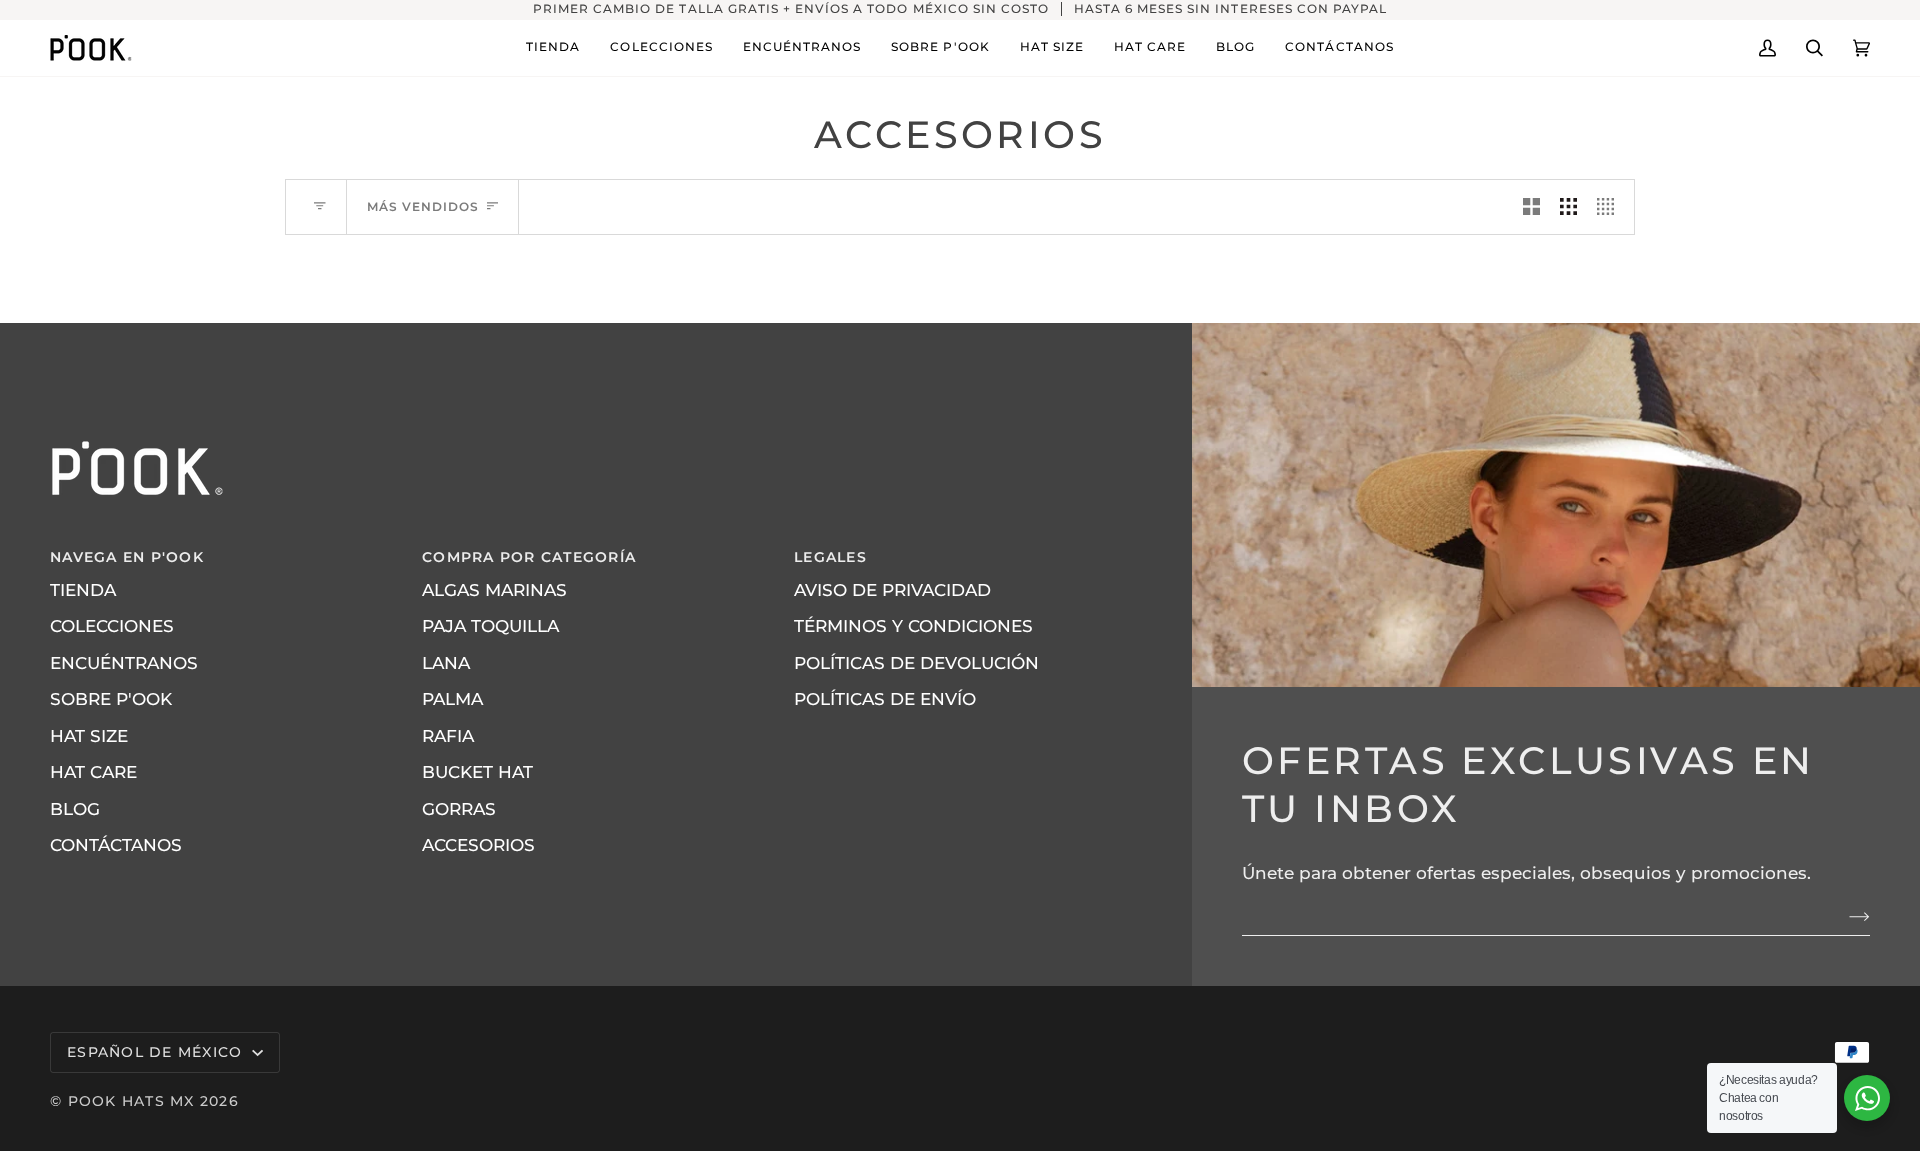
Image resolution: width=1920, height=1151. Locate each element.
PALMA (452, 699)
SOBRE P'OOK (111, 699)
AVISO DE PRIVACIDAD (892, 590)
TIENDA (83, 590)
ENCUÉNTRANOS (124, 663)
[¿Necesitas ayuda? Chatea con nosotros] (1867, 1098)
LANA (446, 663)
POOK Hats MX (131, 1101)
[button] (553, 48)
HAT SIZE (89, 736)
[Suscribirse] (1843, 917)
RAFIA (448, 736)
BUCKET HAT (477, 772)
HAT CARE (93, 772)
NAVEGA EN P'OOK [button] (127, 557)
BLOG (75, 809)
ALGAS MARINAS (494, 590)
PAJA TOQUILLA (490, 626)
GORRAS (459, 809)
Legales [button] (830, 557)
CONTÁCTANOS (116, 845)
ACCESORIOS (478, 845)
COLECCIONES (112, 626)
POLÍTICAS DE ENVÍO (885, 699)
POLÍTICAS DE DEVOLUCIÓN (916, 663)
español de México (157, 1052)
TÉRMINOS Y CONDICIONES (913, 626)
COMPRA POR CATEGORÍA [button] (529, 557)
